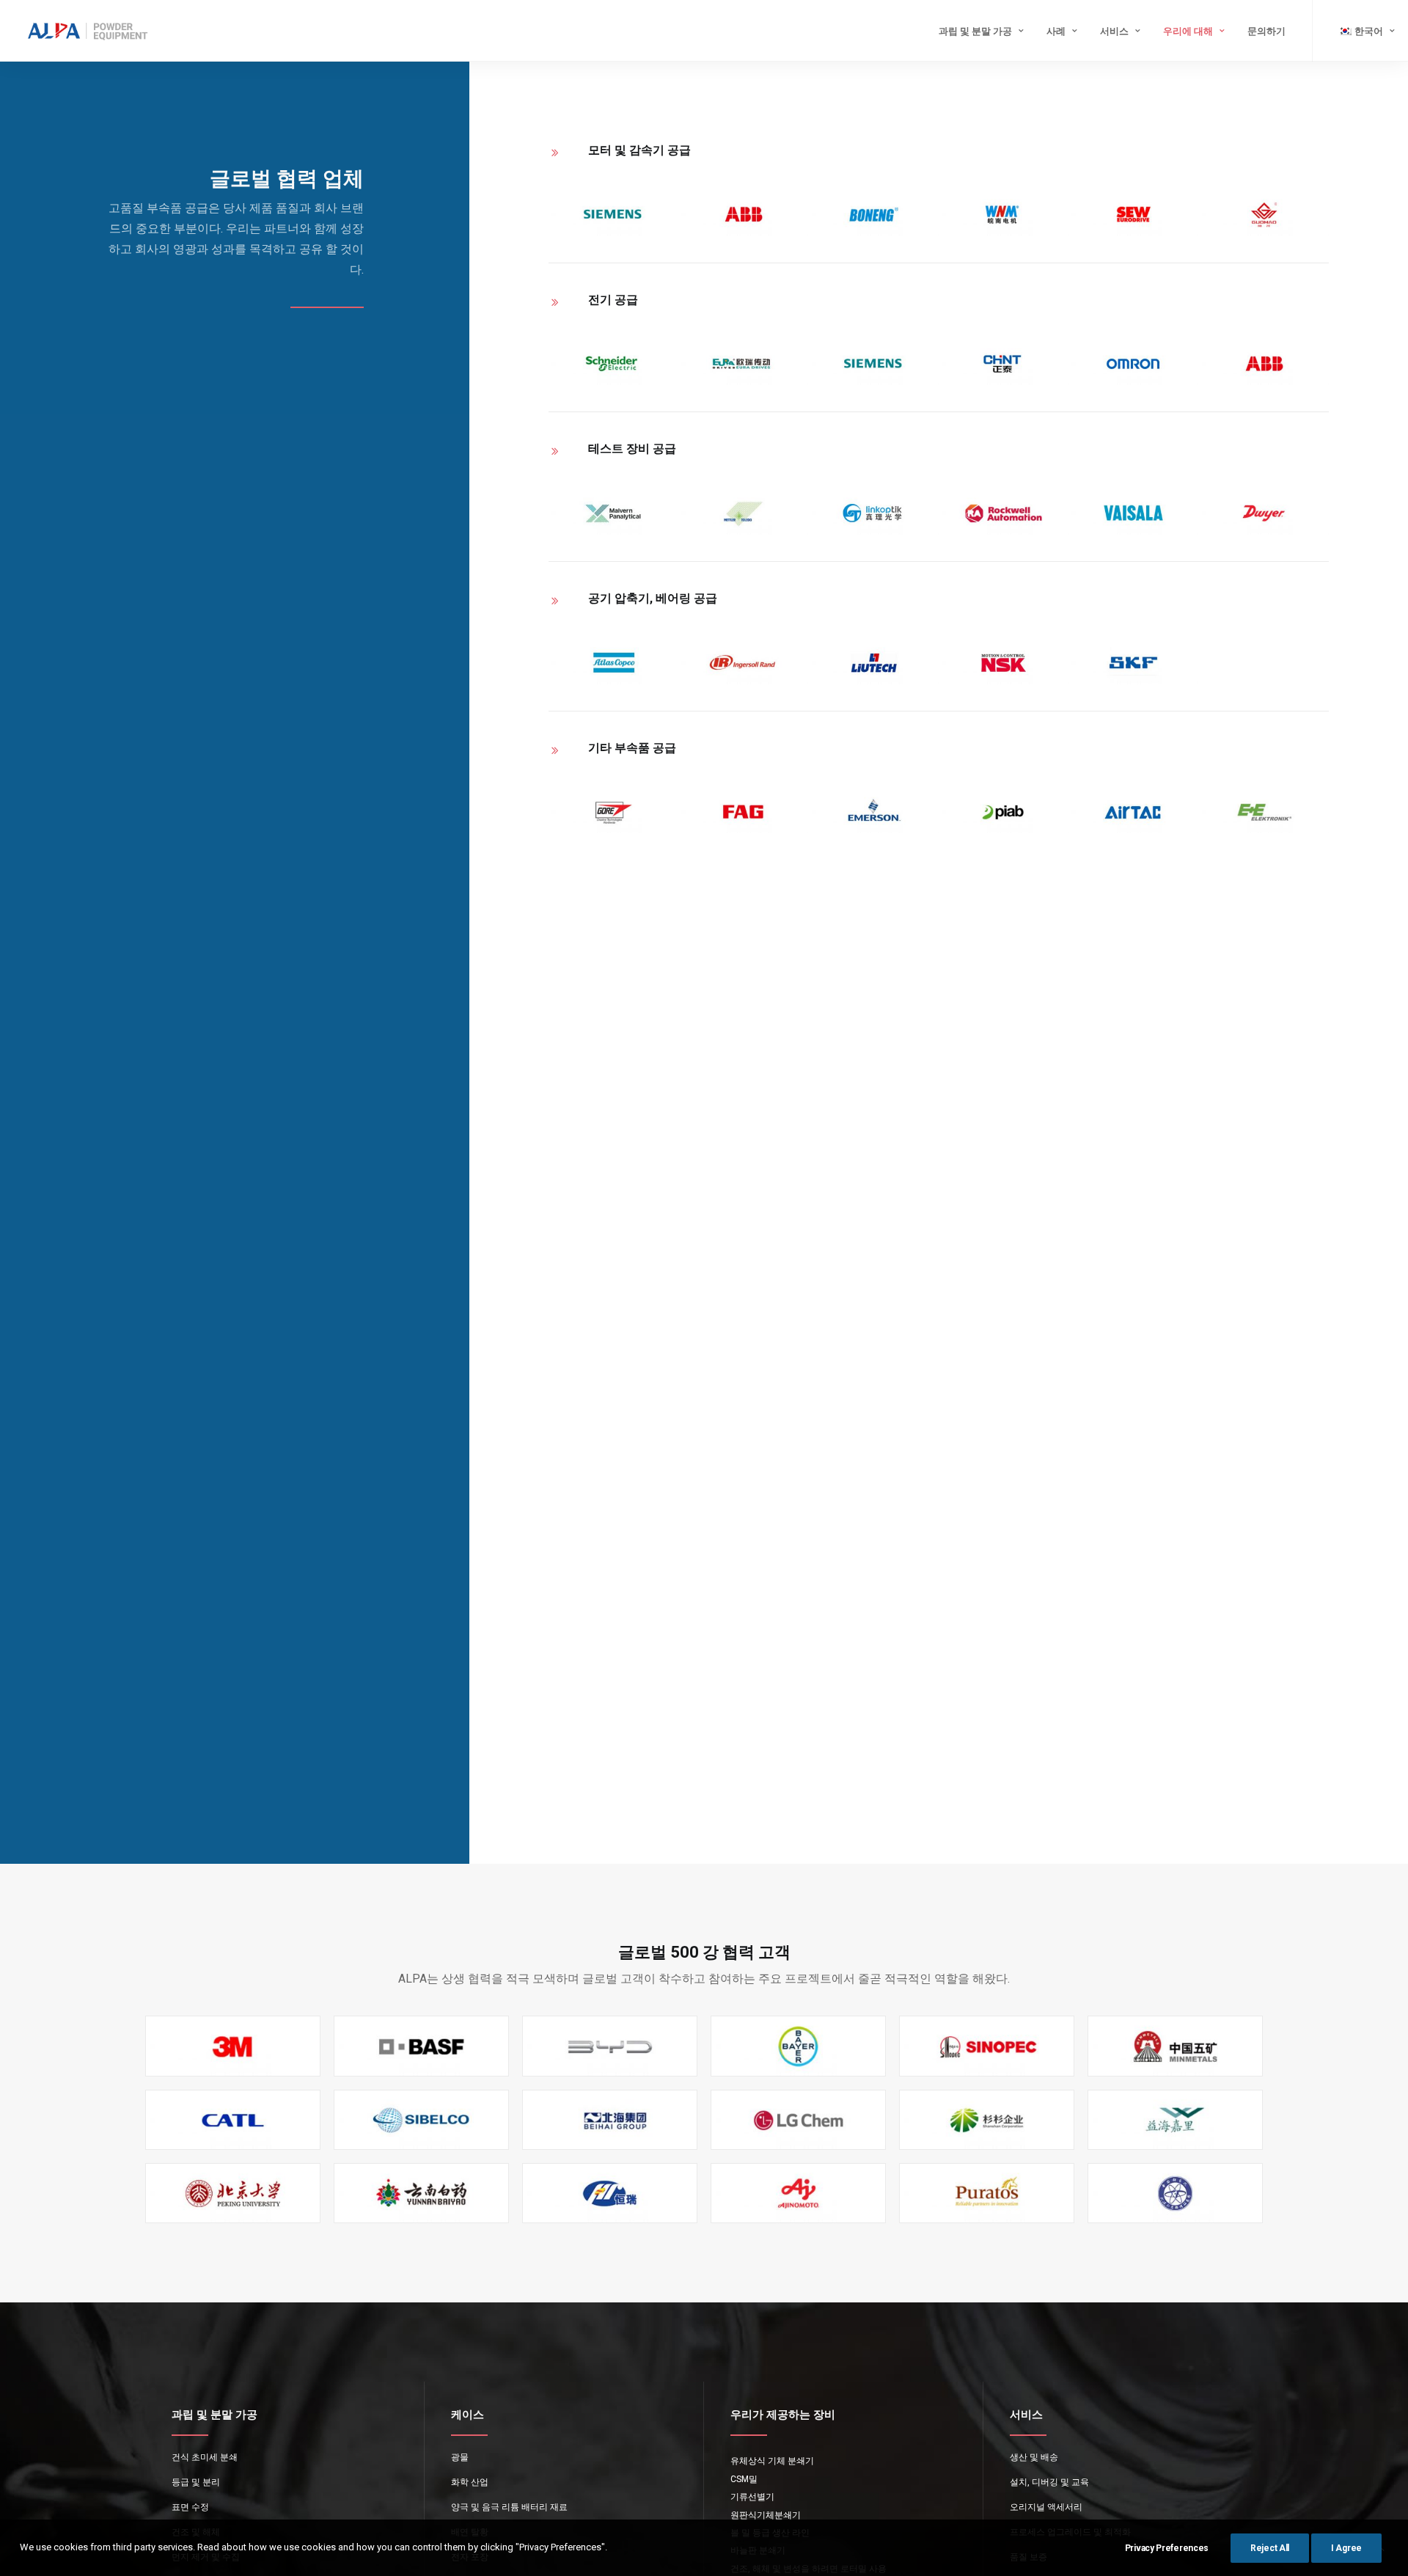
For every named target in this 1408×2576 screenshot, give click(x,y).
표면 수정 (190, 2507)
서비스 (1114, 31)
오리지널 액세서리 (1046, 2507)
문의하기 (1266, 31)
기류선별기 (752, 2497)
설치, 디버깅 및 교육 (1049, 2482)
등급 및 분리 (196, 2482)
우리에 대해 (1188, 31)
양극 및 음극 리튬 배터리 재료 (509, 2507)
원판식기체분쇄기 (766, 2515)
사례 (1056, 31)
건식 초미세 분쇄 (205, 2457)
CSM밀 (744, 2479)
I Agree (1346, 2548)
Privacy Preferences (1167, 2548)
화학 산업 (470, 2482)
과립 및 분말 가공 (975, 31)
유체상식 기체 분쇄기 (772, 2461)
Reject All (1270, 2548)
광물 (460, 2457)
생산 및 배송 (1034, 2457)
